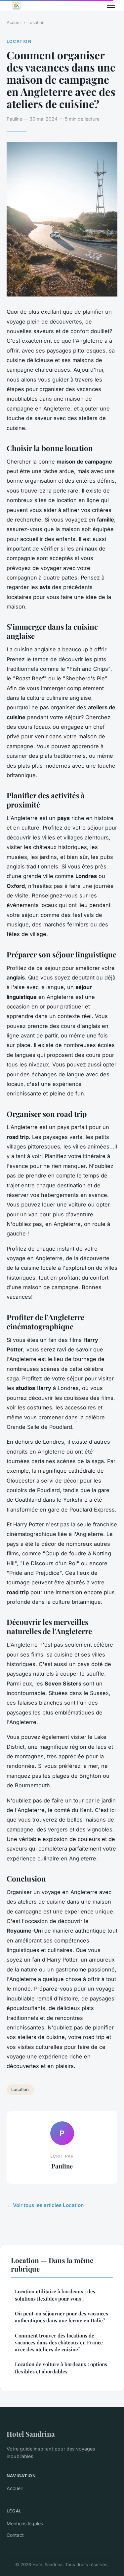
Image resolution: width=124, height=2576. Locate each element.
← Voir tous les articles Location (45, 2205)
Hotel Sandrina (31, 2434)
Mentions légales (25, 2523)
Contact (15, 2535)
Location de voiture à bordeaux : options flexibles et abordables (61, 2368)
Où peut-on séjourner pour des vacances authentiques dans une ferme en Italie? (62, 2317)
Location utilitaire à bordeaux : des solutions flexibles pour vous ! (55, 2295)
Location (36, 22)
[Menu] (111, 5)
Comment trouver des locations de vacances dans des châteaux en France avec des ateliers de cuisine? (59, 2343)
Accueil (14, 22)
